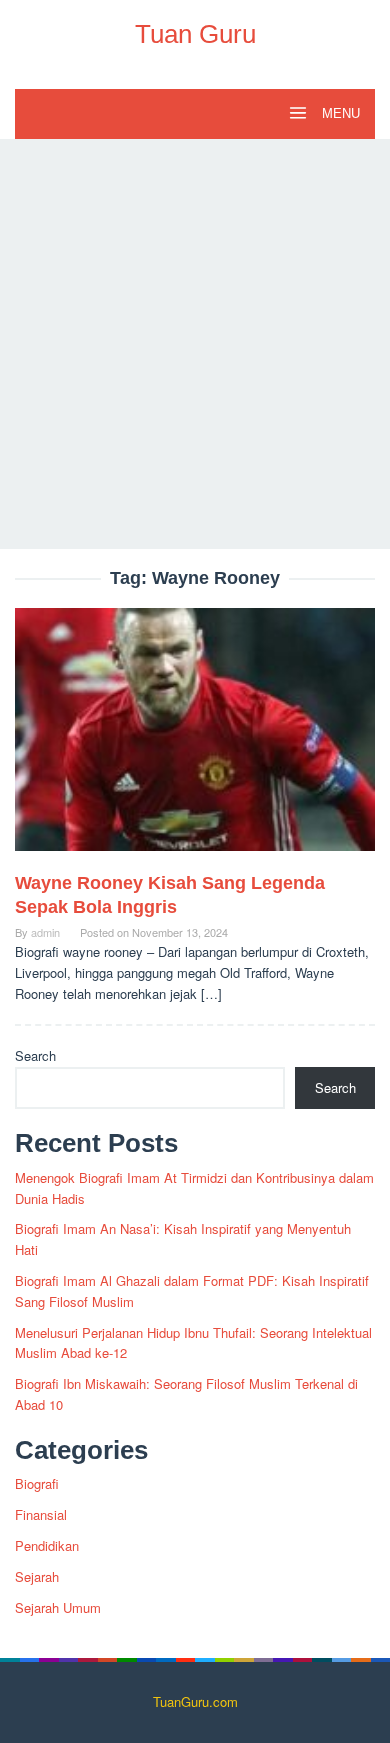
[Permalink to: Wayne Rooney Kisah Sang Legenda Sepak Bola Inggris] (195, 737)
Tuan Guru (195, 34)
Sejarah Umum (58, 1607)
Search (35, 1055)
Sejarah (37, 1576)
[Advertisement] (195, 344)
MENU (339, 113)
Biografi (37, 1483)
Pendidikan (47, 1545)
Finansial (41, 1514)
